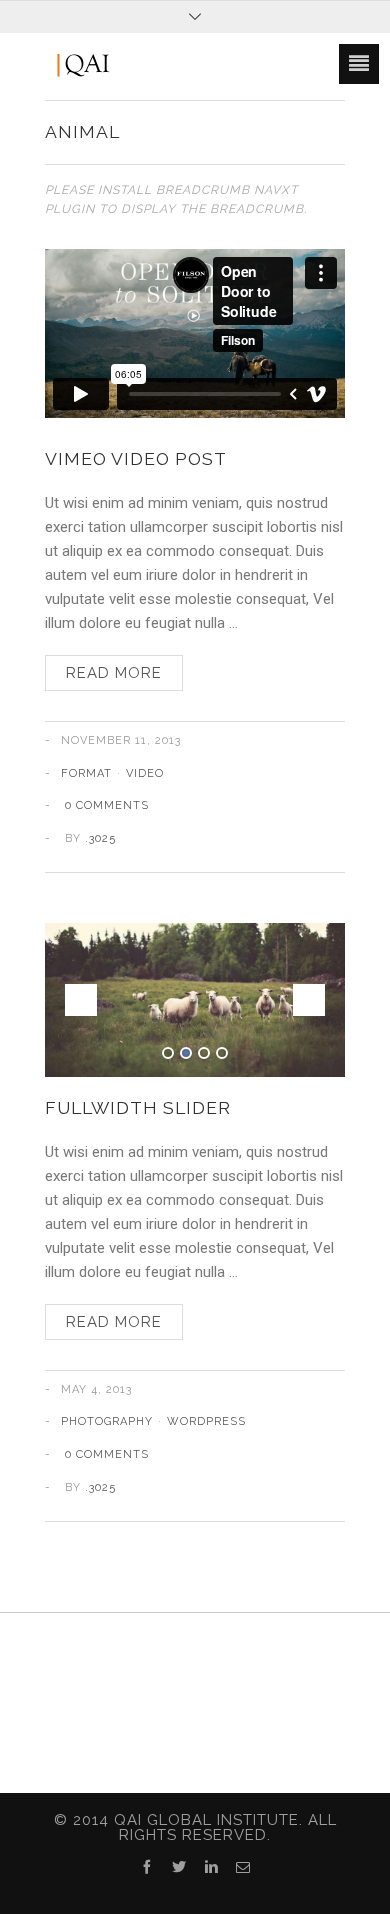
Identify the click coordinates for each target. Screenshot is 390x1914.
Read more (114, 673)
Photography (107, 1421)
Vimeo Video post (136, 458)
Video (145, 773)
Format (86, 773)
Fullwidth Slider (138, 1107)
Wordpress (206, 1421)
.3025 (100, 838)
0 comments (107, 805)
